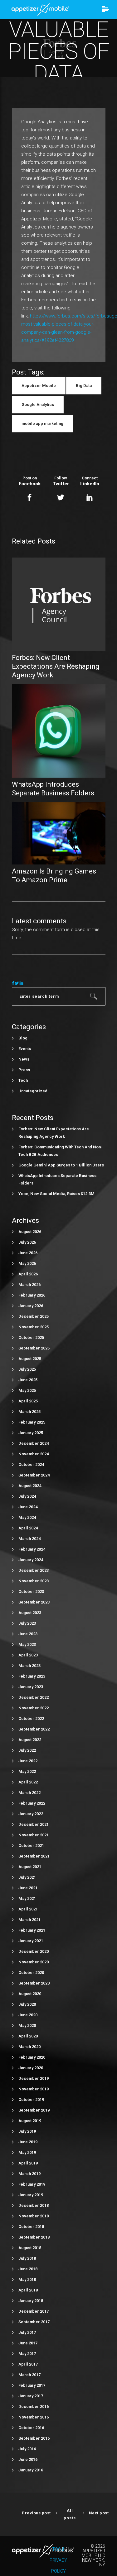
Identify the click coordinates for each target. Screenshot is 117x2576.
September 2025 (34, 1348)
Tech (23, 1080)
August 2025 (30, 1359)
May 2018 (27, 2279)
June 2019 (28, 2142)
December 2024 (34, 1443)
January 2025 (31, 1433)
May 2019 (27, 2152)
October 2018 (31, 2227)
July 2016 (27, 2449)
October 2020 (31, 1973)
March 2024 (29, 1539)
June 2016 (28, 2459)
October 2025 (31, 1337)
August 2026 (30, 1232)
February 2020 (32, 2057)
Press (24, 1070)
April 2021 (28, 1909)
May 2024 (27, 1517)
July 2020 (27, 2004)
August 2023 (30, 1613)
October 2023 (31, 1592)
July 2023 (27, 1623)
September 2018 (34, 2237)
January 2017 (31, 2396)
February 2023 (32, 1676)
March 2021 (29, 1920)
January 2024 (31, 1560)
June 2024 (28, 1507)
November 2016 (34, 2417)
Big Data (84, 386)
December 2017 (34, 2311)
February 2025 (32, 1422)
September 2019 (34, 2110)
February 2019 (32, 2184)
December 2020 (34, 1951)
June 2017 (28, 2343)
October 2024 (31, 1465)
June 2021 (28, 1888)
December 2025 (34, 1316)
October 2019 (31, 2100)
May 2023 (27, 1644)
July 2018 (27, 2258)
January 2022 (31, 1814)
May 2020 (27, 2025)
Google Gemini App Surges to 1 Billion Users (61, 1165)
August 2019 (30, 2121)
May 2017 (27, 2354)
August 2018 (30, 2248)
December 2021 (34, 1824)
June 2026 (28, 1253)
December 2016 (34, 2406)
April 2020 (28, 2036)
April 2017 (28, 2364)
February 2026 (32, 1295)
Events (25, 1049)
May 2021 (27, 1898)
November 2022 (34, 1708)
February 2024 (32, 1549)
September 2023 (34, 1602)
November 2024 (34, 1454)
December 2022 (34, 1697)
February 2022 (32, 1803)
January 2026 (31, 1306)
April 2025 (28, 1401)
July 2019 (27, 2131)
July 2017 (27, 2332)
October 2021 (31, 1846)
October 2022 (31, 1719)
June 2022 (28, 1761)
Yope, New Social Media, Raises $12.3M (56, 1194)
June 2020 (28, 2015)
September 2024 (34, 1475)
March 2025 (29, 1412)
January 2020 (31, 2068)
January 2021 (31, 1941)
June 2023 (28, 1634)
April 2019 (28, 2163)
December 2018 (34, 2205)
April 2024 (28, 1528)
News (24, 1059)
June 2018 (28, 2269)
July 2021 (27, 1877)
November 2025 (34, 1327)
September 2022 (34, 1729)
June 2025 (28, 1380)
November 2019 (34, 2089)
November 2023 (34, 1581)
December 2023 (34, 1570)
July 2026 (27, 1242)
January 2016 (31, 2470)
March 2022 (29, 1793)
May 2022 (27, 1771)
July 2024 (27, 1496)
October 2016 (31, 2428)
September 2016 (34, 2438)
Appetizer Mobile (39, 386)
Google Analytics (38, 405)
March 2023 (29, 1666)
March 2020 (29, 2047)
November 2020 (34, 1962)
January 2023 (31, 1687)
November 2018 (34, 2216)
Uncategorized (33, 1091)
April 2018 (28, 2290)
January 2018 (31, 2301)
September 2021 (34, 1856)
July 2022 (27, 1750)
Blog (23, 1038)
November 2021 (34, 1835)
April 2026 (28, 1274)
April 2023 (28, 1655)
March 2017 (29, 2375)
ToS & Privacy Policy (58, 2560)
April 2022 (28, 1782)
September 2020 (34, 1983)
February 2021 (32, 1930)
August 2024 (30, 1486)
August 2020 (30, 1994)
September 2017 (34, 2322)
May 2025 (27, 1390)
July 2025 (27, 1369)
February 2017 (32, 2385)
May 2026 (27, 1263)
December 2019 (34, 2078)
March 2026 (29, 1285)
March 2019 (29, 2174)
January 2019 (31, 2195)
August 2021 (30, 1867)
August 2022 (30, 1740)
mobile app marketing (42, 424)
